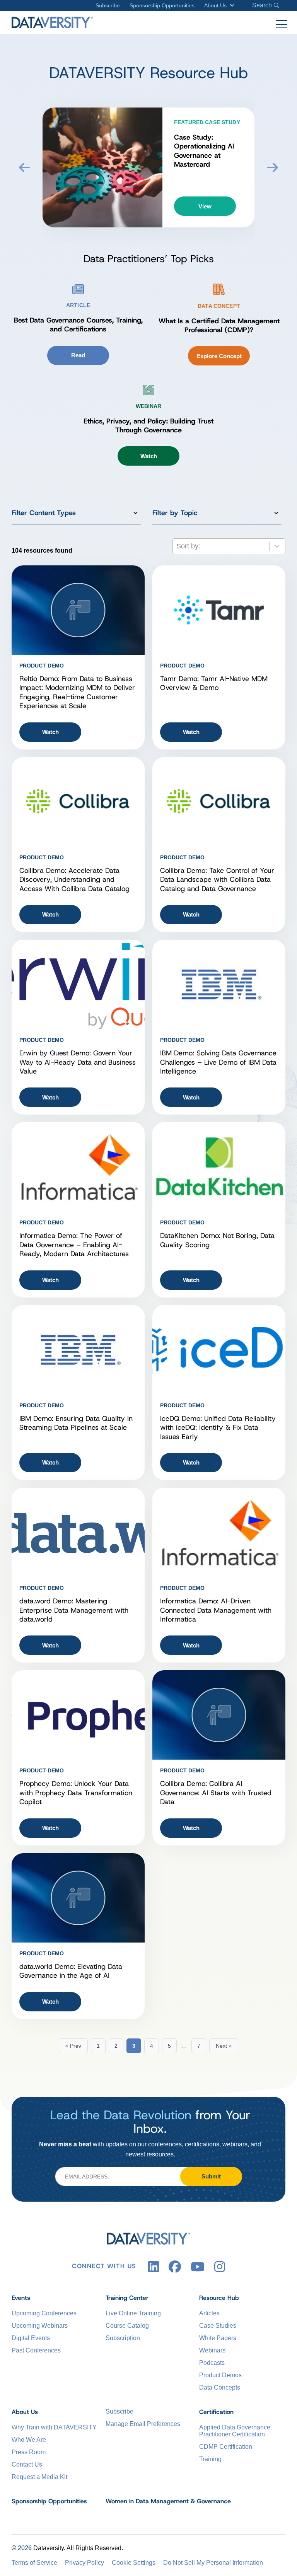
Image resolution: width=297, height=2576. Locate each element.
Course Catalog (127, 2326)
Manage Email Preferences (143, 2424)
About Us (215, 5)
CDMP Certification (226, 2447)
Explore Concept (219, 356)
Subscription (123, 2338)
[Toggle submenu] (231, 5)
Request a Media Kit (39, 2477)
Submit (211, 2176)
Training (210, 2459)
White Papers (218, 2338)
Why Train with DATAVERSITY (54, 2427)
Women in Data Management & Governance (168, 2501)
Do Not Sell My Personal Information (213, 2563)
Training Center (127, 2298)
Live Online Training (133, 2313)
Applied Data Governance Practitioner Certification (235, 2431)
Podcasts (212, 2363)
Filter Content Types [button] (44, 513)
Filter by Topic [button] (175, 513)
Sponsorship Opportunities (162, 5)
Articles (209, 2313)
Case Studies (218, 2326)
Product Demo (42, 666)
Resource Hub (219, 2298)
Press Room (29, 2452)
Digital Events (31, 2338)
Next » (224, 2046)
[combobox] (229, 546)
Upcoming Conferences (44, 2313)
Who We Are (29, 2440)
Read (78, 355)
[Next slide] (273, 167)
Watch (149, 456)
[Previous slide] (24, 167)
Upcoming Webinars (40, 2326)
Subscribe (108, 5)
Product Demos (220, 2375)
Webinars (212, 2350)
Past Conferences (36, 2350)
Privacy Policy (84, 2563)
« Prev (73, 2046)
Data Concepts (220, 2387)
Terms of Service (34, 2563)
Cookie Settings (134, 2563)
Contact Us (27, 2464)
